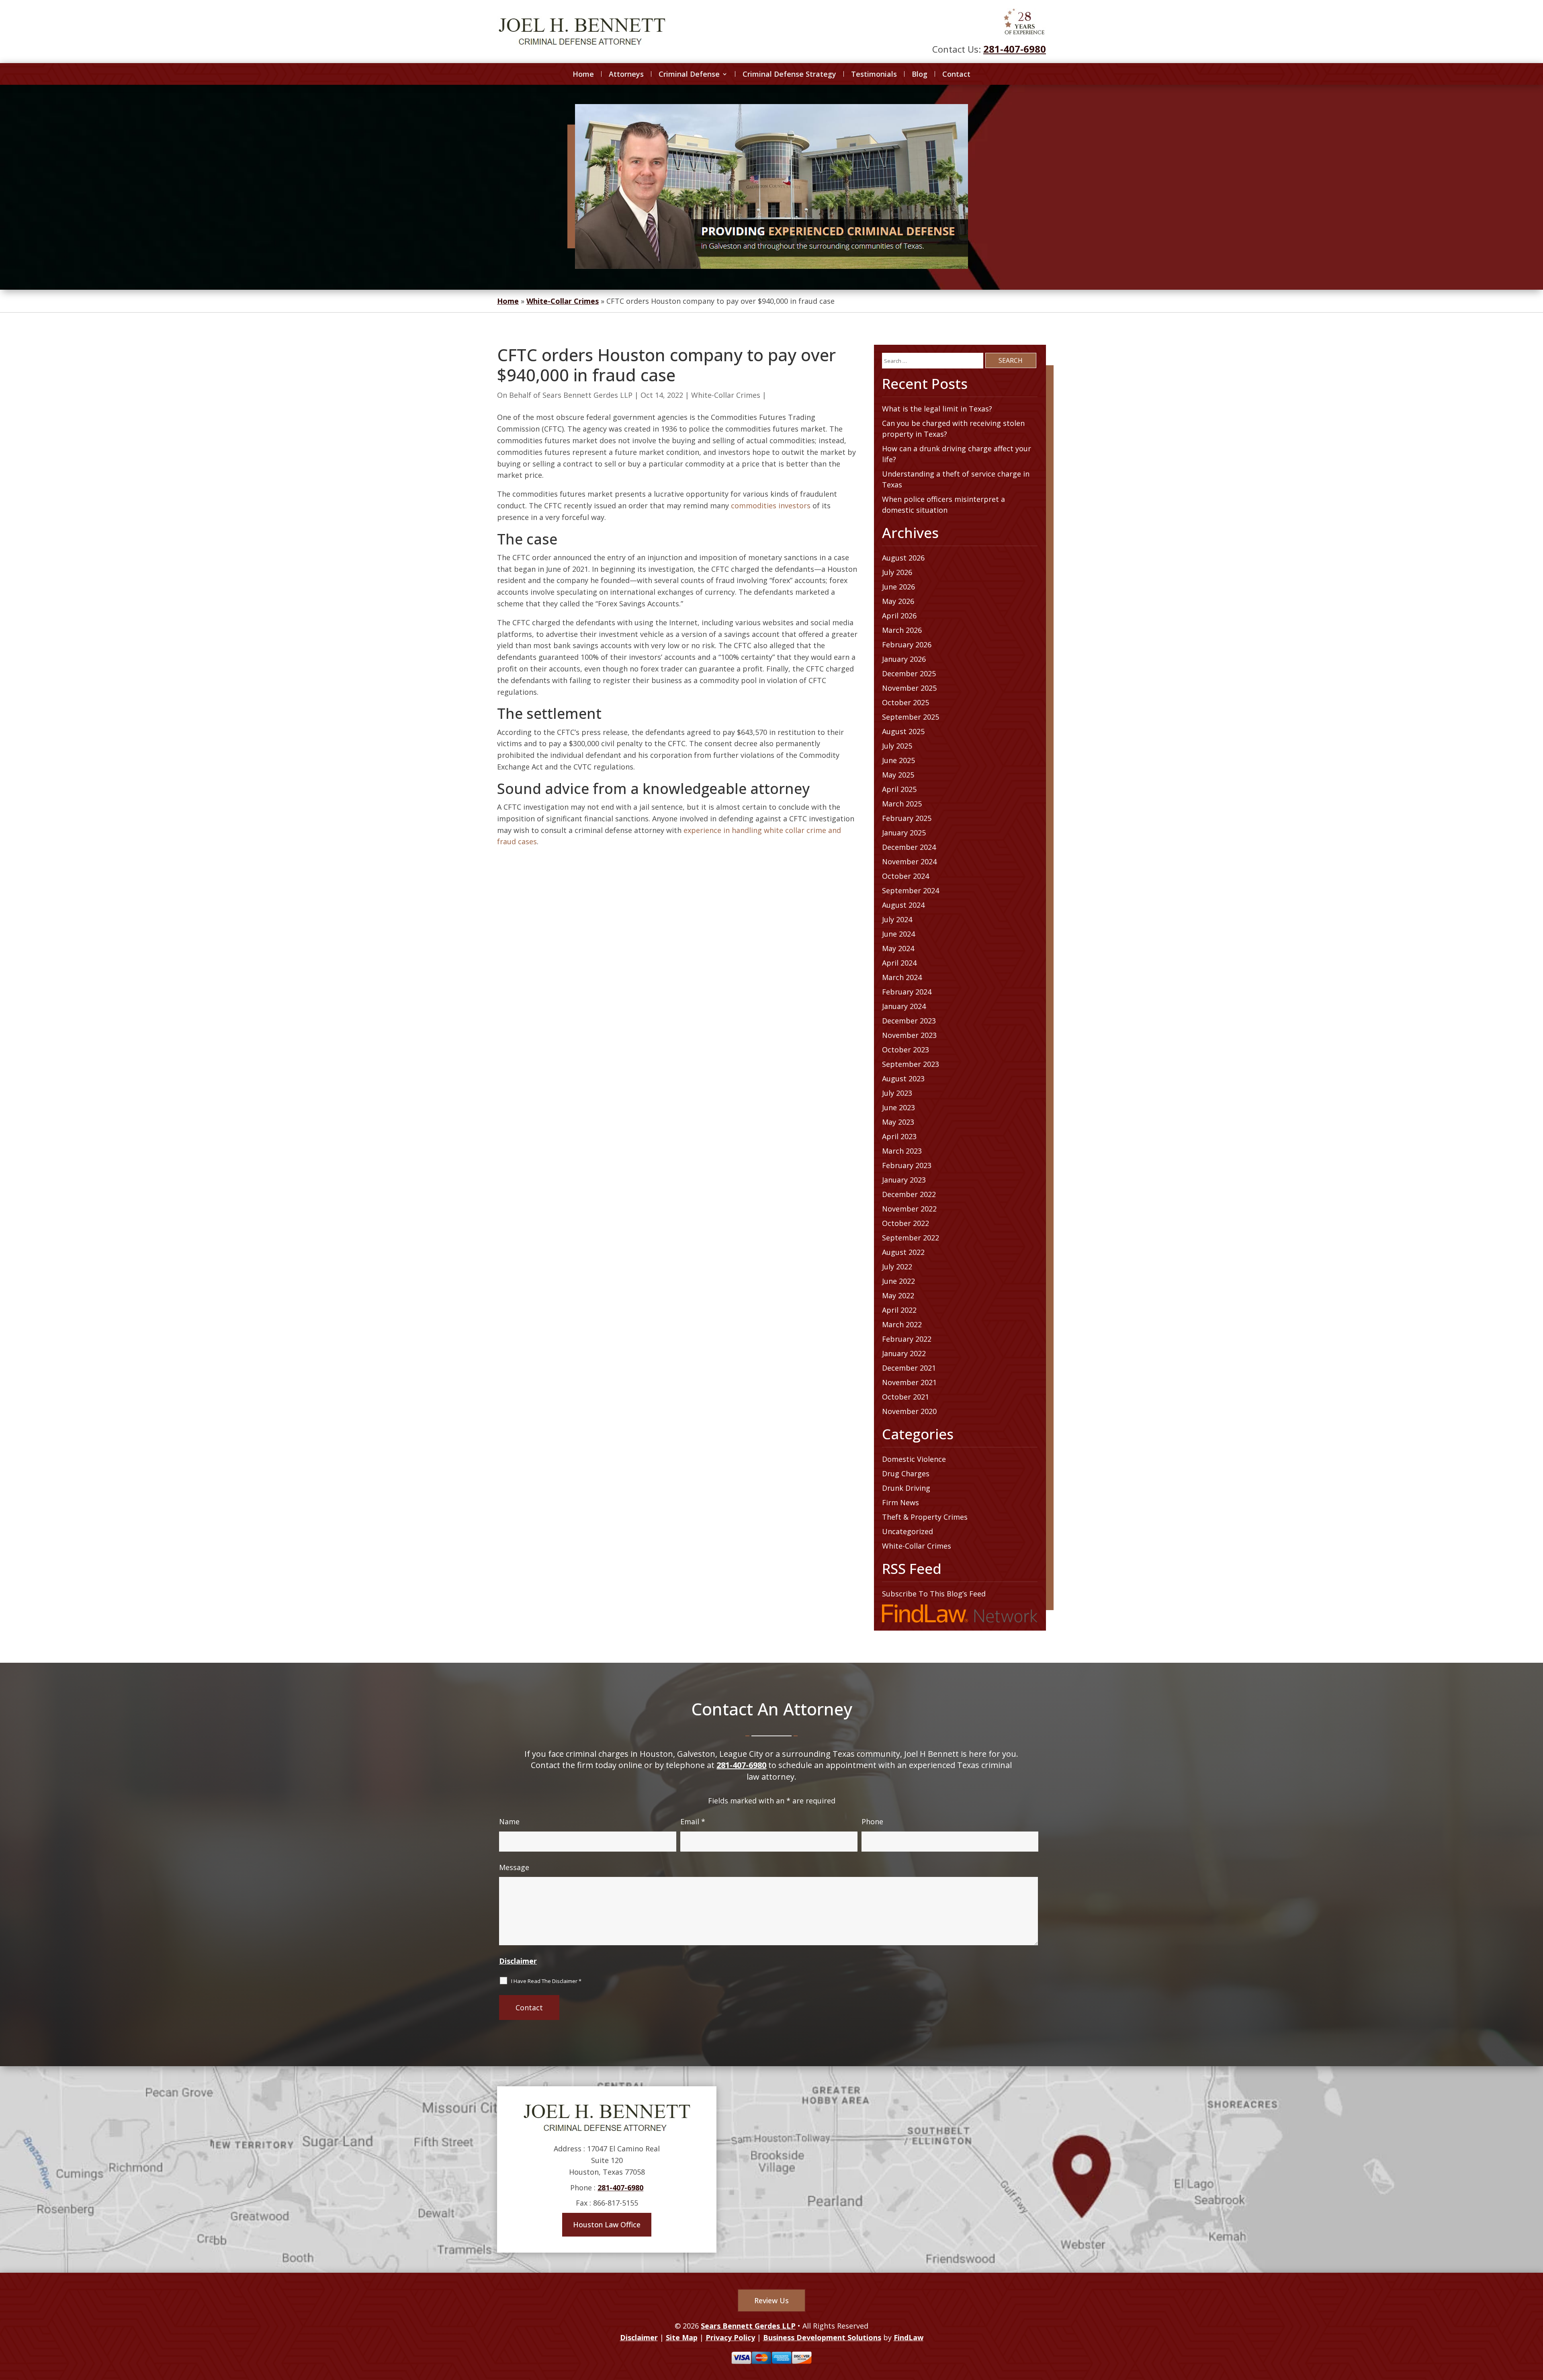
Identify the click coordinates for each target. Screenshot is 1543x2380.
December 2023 (909, 1021)
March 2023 (902, 1151)
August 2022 (903, 1252)
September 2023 (911, 1064)
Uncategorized (908, 1531)
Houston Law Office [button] (607, 2224)
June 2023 (898, 1107)
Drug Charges (906, 1473)
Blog (920, 74)
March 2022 (902, 1324)
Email (693, 1821)
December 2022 (909, 1194)
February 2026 (907, 645)
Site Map (682, 2337)
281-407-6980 (1015, 49)
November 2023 (909, 1035)
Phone (872, 1821)
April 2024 (899, 963)
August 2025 (903, 731)
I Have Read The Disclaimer (546, 1981)
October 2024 (906, 876)
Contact (956, 74)
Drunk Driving (906, 1488)
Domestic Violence (914, 1459)
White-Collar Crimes (726, 395)
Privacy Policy (730, 2337)
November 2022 (909, 1209)
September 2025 (911, 717)
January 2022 (904, 1353)
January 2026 (904, 659)
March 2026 (902, 630)
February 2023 (907, 1165)
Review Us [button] (771, 2300)
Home (583, 74)
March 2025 (902, 804)
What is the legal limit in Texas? (937, 409)
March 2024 (902, 977)
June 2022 (898, 1281)
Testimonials (874, 74)
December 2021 (909, 1368)
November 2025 (909, 688)
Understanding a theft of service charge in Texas (956, 479)
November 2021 (909, 1382)
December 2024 (909, 847)
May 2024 (898, 948)
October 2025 (906, 702)
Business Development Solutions (822, 2337)
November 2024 (909, 862)
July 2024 (897, 919)
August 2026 (903, 558)
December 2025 (909, 673)
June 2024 (898, 934)
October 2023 (906, 1050)
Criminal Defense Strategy (789, 74)
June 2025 (898, 760)
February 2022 (907, 1339)
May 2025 (898, 775)
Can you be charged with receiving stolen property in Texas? (953, 429)
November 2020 (909, 1411)
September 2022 (911, 1238)
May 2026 (898, 601)
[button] (1535, 2322)
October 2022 (906, 1223)
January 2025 (904, 833)
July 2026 (897, 572)
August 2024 (903, 905)
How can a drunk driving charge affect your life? (957, 454)
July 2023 (897, 1093)
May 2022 (898, 1295)
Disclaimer (518, 1961)
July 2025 (897, 746)
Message (514, 1867)
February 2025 (907, 818)
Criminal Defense (689, 74)
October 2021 (906, 1397)
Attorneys (626, 74)
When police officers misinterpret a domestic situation (943, 504)
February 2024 (907, 992)
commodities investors (771, 505)
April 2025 (899, 789)
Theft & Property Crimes (925, 1517)
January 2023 (904, 1180)
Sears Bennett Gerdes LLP (587, 395)
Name (509, 1821)
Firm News (900, 1502)
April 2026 (899, 616)
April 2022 (899, 1310)
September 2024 (911, 890)
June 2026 (898, 587)
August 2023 (903, 1078)
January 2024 (904, 1006)
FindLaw (909, 2337)
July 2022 (897, 1267)
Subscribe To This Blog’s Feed (934, 1594)
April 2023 (899, 1136)
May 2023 (898, 1122)
